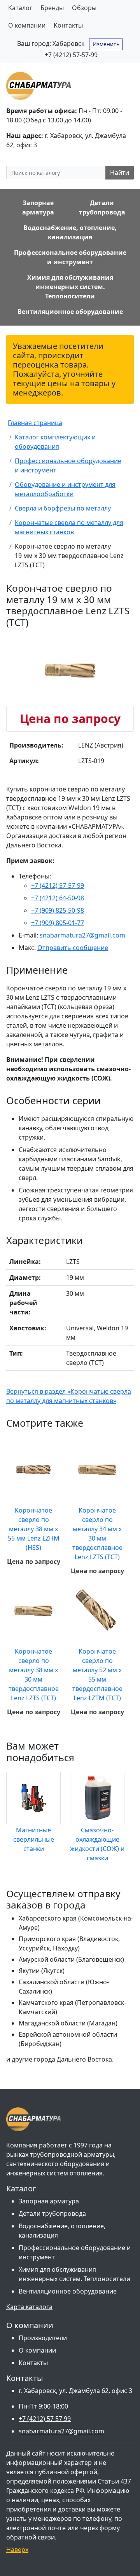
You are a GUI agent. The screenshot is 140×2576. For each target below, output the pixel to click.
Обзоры (84, 8)
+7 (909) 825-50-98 (58, 910)
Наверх (17, 2550)
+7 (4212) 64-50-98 (58, 898)
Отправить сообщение (73, 948)
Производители (43, 2338)
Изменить (106, 44)
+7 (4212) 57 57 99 (45, 2419)
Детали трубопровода (52, 2213)
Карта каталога (29, 2307)
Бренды (52, 8)
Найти (120, 173)
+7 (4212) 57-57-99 (71, 55)
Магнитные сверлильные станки (34, 1839)
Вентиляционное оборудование (68, 2291)
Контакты (68, 25)
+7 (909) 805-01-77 (58, 923)
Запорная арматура (49, 2201)
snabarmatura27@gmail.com (82, 935)
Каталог (20, 8)
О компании (27, 25)
